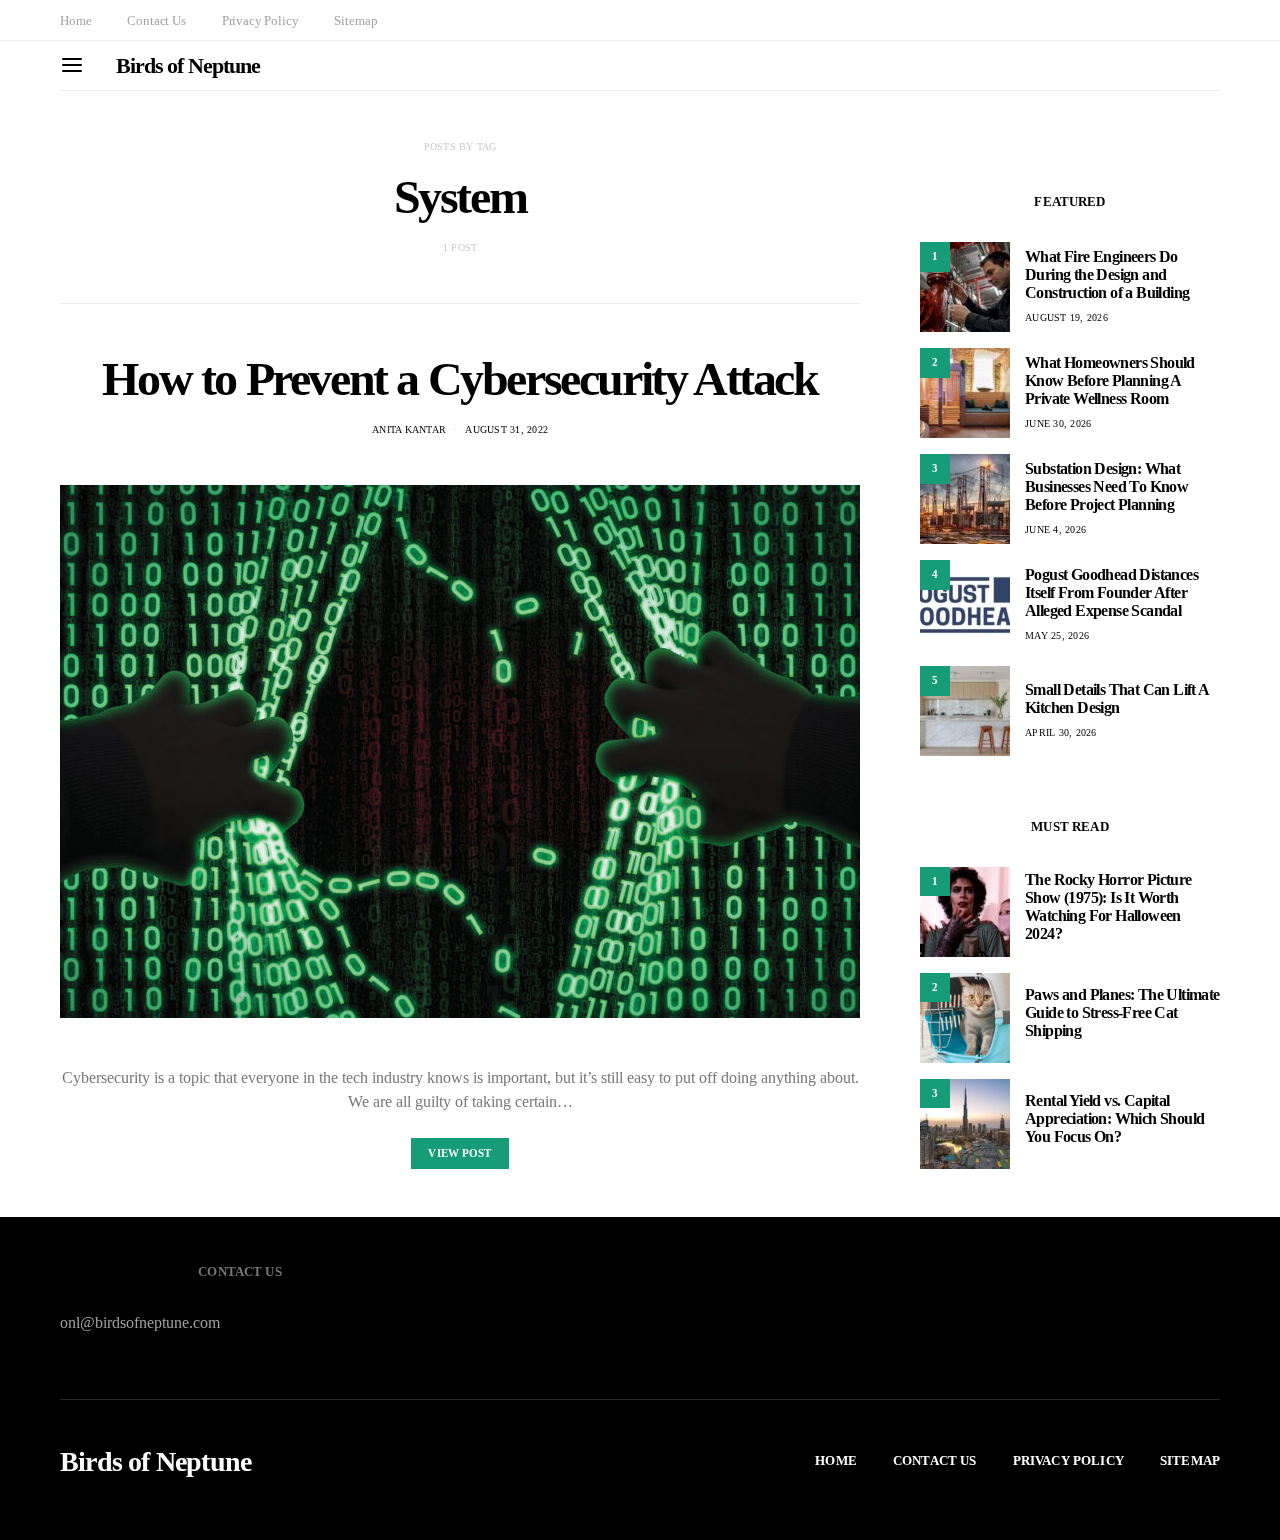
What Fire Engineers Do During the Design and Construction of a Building (1107, 274)
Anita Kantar (409, 429)
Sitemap (355, 20)
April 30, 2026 (1061, 732)
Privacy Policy (260, 20)
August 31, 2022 (506, 429)
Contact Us (156, 20)
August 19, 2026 (1066, 317)
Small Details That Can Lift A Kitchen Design (1117, 698)
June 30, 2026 (1058, 423)
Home (75, 20)
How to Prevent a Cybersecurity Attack (459, 378)
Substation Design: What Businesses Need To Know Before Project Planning (1106, 486)
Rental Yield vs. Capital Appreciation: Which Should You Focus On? (1114, 1119)
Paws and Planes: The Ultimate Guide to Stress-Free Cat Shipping (1122, 1013)
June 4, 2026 (1055, 529)
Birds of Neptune (187, 65)
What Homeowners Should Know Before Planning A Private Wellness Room (1110, 380)
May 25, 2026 (1057, 635)
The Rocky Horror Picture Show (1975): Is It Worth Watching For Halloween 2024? (1108, 907)
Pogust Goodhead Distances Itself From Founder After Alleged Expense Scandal (1111, 592)
